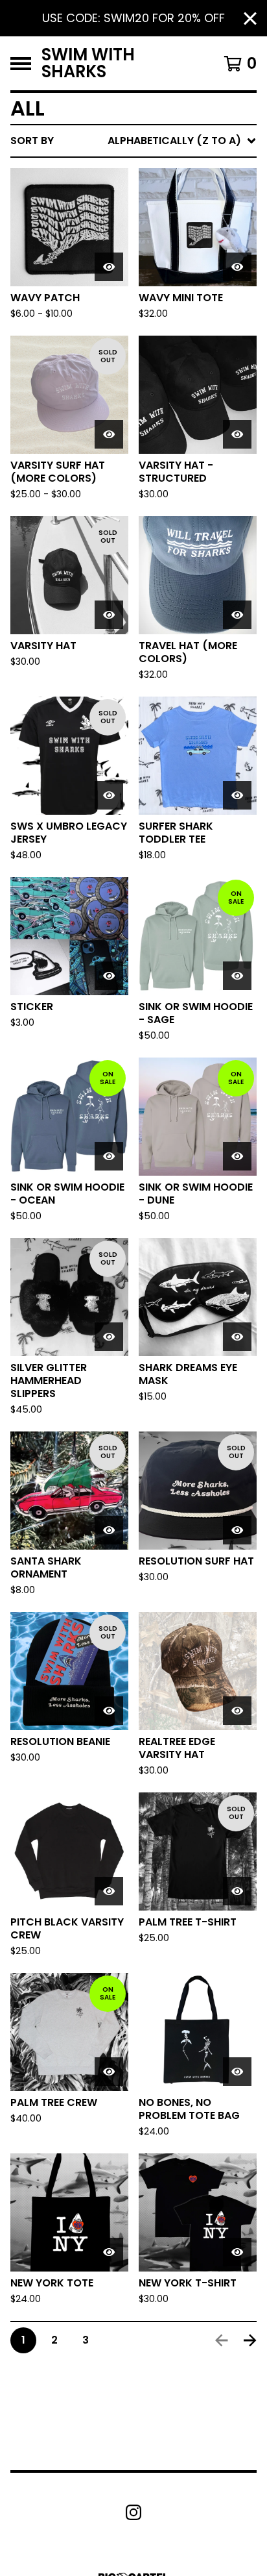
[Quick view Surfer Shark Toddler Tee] (237, 795)
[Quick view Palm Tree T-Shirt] (237, 1891)
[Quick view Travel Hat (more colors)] (237, 615)
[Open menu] (21, 64)
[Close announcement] (250, 19)
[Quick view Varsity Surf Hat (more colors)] (109, 434)
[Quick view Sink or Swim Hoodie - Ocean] (109, 1156)
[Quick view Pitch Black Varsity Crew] (109, 1891)
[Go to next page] (250, 2340)
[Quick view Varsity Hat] (109, 615)
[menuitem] (133, 141)
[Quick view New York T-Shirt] (237, 2252)
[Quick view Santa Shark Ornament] (109, 1530)
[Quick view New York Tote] (109, 2252)
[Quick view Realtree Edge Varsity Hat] (237, 1711)
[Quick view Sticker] (109, 976)
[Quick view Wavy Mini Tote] (237, 267)
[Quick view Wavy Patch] (109, 267)
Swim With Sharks (88, 63)
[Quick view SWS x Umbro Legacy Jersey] (109, 795)
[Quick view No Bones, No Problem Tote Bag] (237, 2072)
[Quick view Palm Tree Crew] (109, 2072)
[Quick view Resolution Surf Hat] (237, 1530)
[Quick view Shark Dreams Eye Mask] (237, 1337)
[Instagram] (133, 2512)
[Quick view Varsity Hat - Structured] (237, 434)
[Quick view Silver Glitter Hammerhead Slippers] (109, 1337)
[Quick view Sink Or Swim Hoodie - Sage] (237, 976)
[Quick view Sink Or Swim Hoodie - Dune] (237, 1156)
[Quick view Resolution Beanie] (109, 1711)
